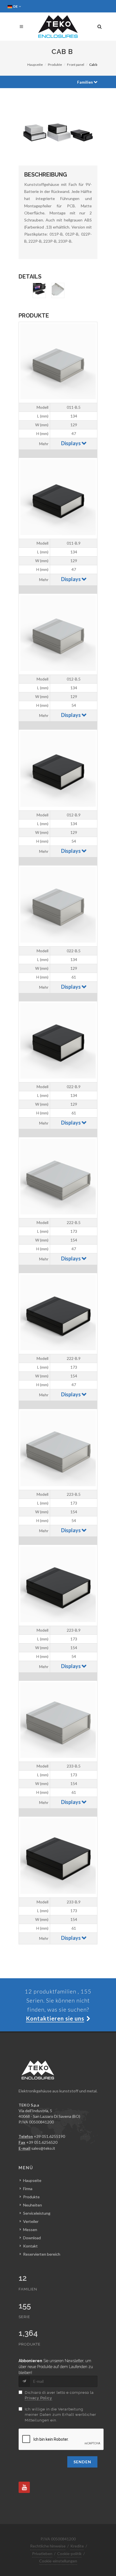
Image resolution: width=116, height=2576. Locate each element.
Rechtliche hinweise (48, 2546)
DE (16, 6)
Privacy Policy (38, 2398)
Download (32, 2238)
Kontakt (30, 2246)
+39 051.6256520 (42, 2142)
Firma (28, 2189)
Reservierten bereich (42, 2254)
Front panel (76, 65)
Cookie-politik (69, 2554)
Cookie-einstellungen (58, 2561)
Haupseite (35, 65)
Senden (82, 2462)
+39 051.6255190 (49, 2136)
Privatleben (42, 2554)
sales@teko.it (43, 2148)
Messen (30, 2230)
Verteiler (31, 2221)
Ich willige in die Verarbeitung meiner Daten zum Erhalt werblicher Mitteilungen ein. (61, 2415)
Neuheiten (33, 2205)
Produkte (55, 65)
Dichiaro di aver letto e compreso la (59, 2395)
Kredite (77, 2546)
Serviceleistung (37, 2213)
